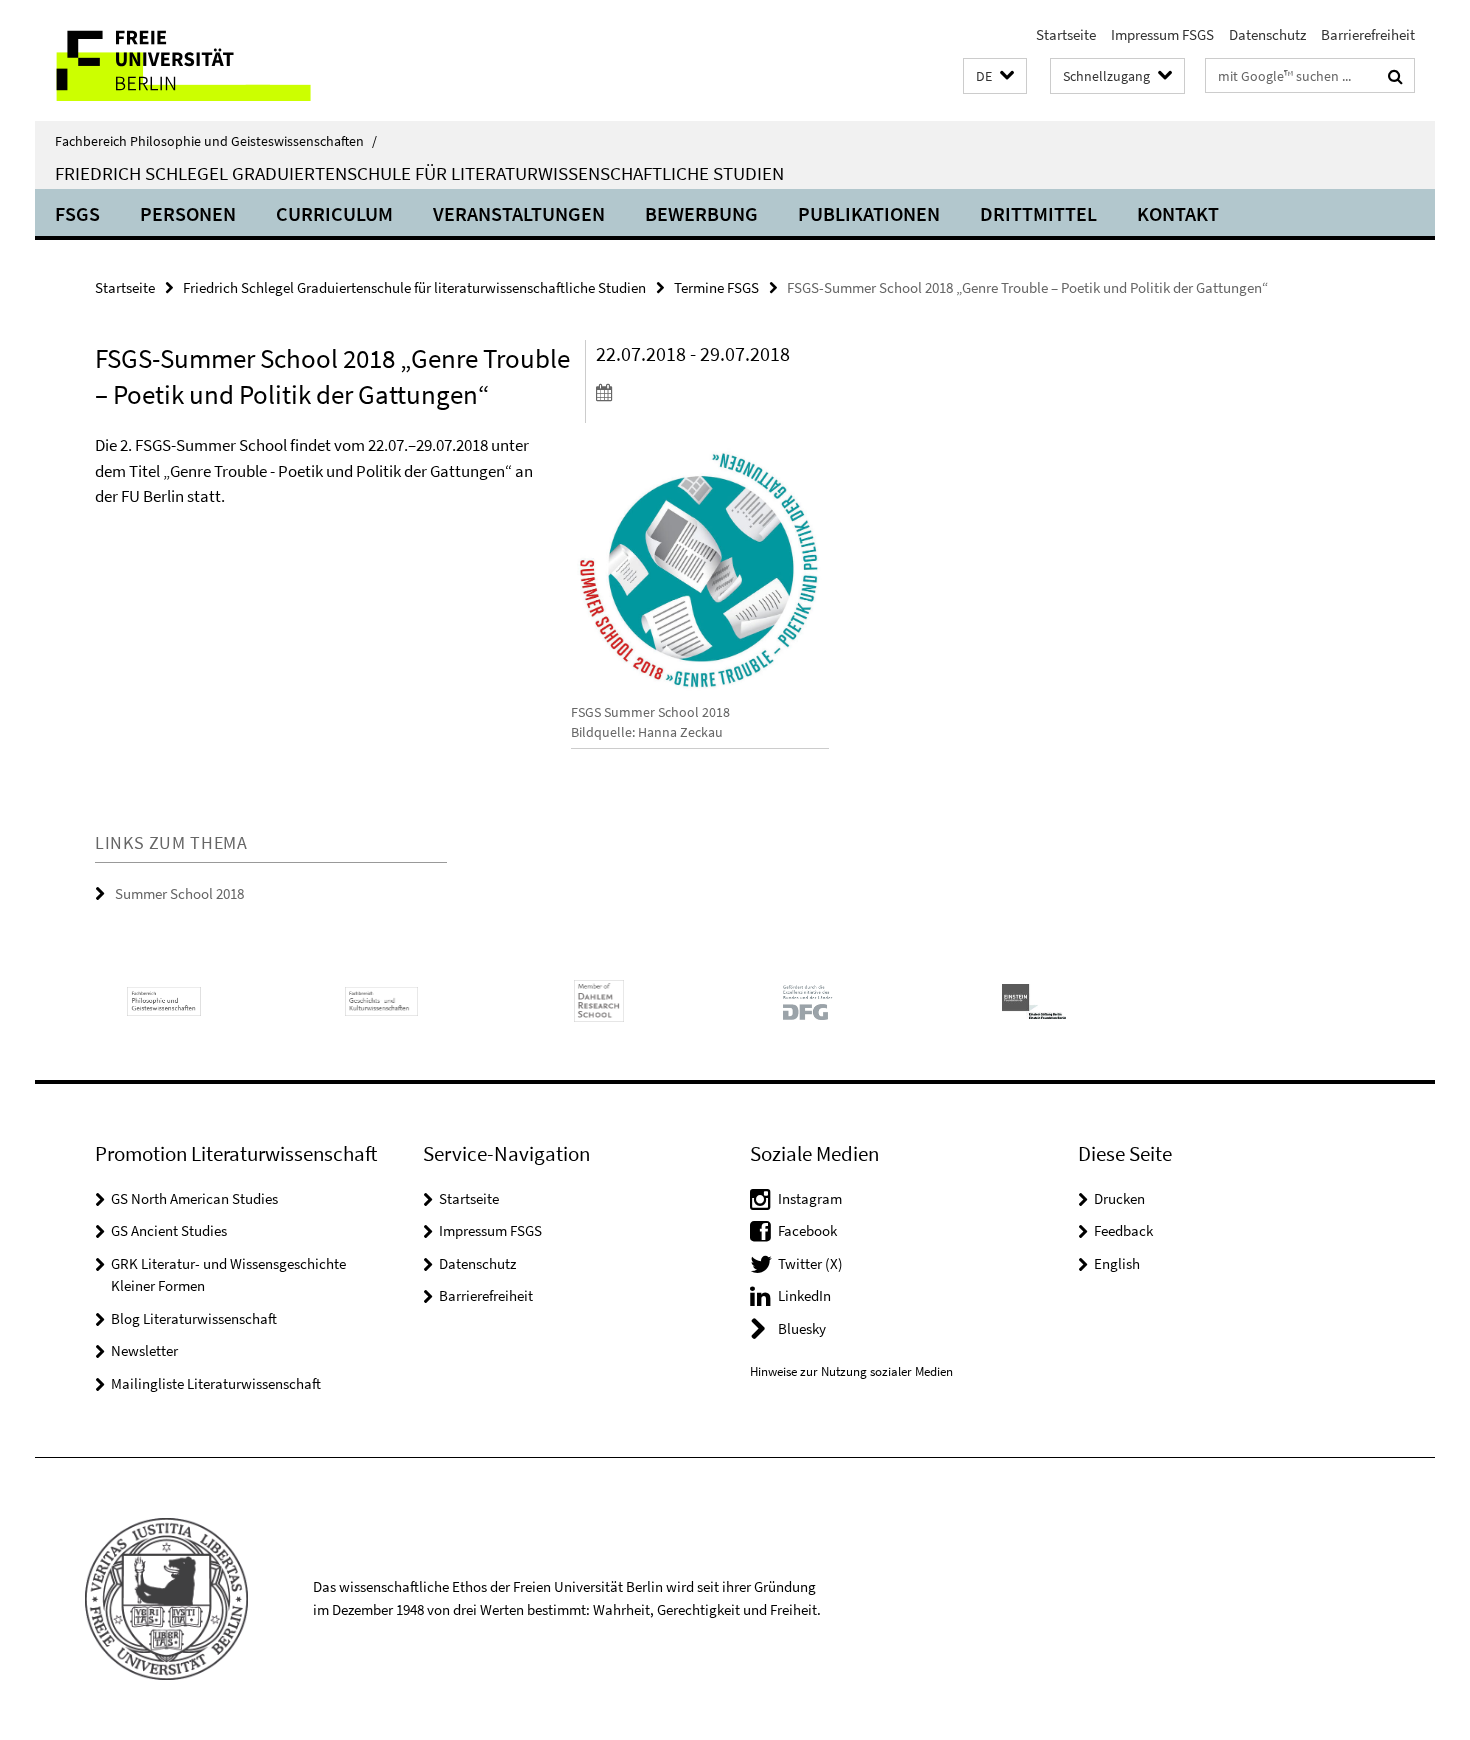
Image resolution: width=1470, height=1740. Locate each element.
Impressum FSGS (1162, 34)
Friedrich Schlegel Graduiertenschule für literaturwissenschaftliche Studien (419, 173)
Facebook (807, 1230)
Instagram (810, 1198)
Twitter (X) (810, 1263)
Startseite (1066, 34)
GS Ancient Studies (169, 1230)
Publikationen (869, 213)
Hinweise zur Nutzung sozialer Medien (851, 1371)
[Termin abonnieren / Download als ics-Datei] (712, 392)
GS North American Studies (194, 1198)
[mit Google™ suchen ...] (1395, 76)
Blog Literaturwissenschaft (194, 1318)
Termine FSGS (716, 287)
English (1117, 1263)
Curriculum (334, 213)
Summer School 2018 (179, 893)
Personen (188, 213)
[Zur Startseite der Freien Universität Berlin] (202, 60)
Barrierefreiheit (1368, 34)
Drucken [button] (1119, 1198)
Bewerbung (701, 213)
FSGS (77, 213)
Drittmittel (1038, 213)
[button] (995, 76)
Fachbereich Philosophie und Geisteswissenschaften (216, 141)
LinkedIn (804, 1295)
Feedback (1123, 1230)
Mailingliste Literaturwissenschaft (216, 1383)
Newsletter (144, 1350)
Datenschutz (1267, 34)
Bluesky (802, 1328)
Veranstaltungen (519, 213)
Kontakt (1178, 213)
